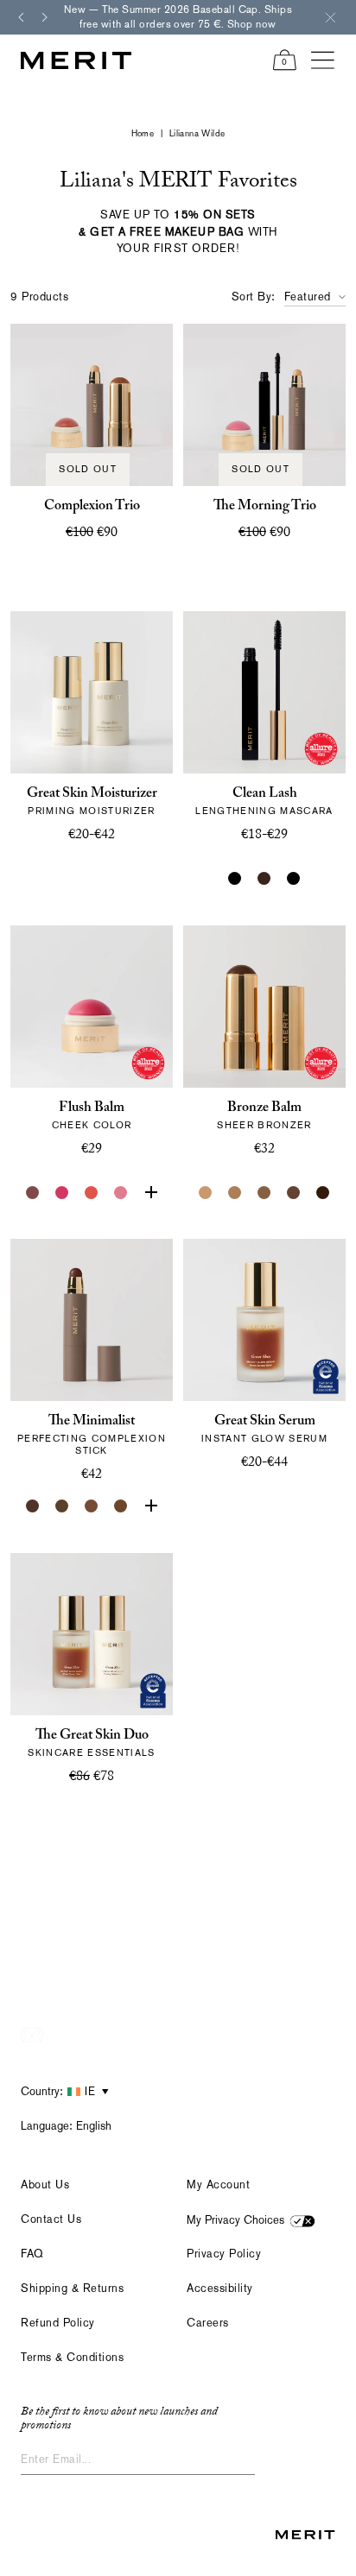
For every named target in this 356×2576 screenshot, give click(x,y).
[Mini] (294, 879)
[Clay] (235, 1193)
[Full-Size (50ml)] (77, 879)
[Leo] (294, 1193)
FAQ (32, 2254)
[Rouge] (150, 1193)
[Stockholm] (121, 1193)
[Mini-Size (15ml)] (106, 879)
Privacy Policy (224, 2254)
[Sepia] (121, 1506)
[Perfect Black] (235, 879)
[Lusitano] (92, 1193)
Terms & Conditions (72, 2357)
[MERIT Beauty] (76, 60)
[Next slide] (45, 17)
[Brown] (264, 879)
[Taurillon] (150, 1506)
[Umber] (62, 1506)
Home (143, 133)
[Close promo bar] (330, 17)
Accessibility (220, 2288)
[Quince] (206, 1193)
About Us (45, 2185)
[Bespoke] (33, 1193)
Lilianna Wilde (197, 133)
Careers (208, 2323)
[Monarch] (323, 1193)
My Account (218, 2185)
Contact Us (51, 2219)
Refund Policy (58, 2323)
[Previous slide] (21, 17)
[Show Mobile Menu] (323, 60)
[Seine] (264, 1193)
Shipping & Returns (72, 2288)
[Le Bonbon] (62, 1193)
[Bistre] (33, 1506)
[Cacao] (92, 1506)
